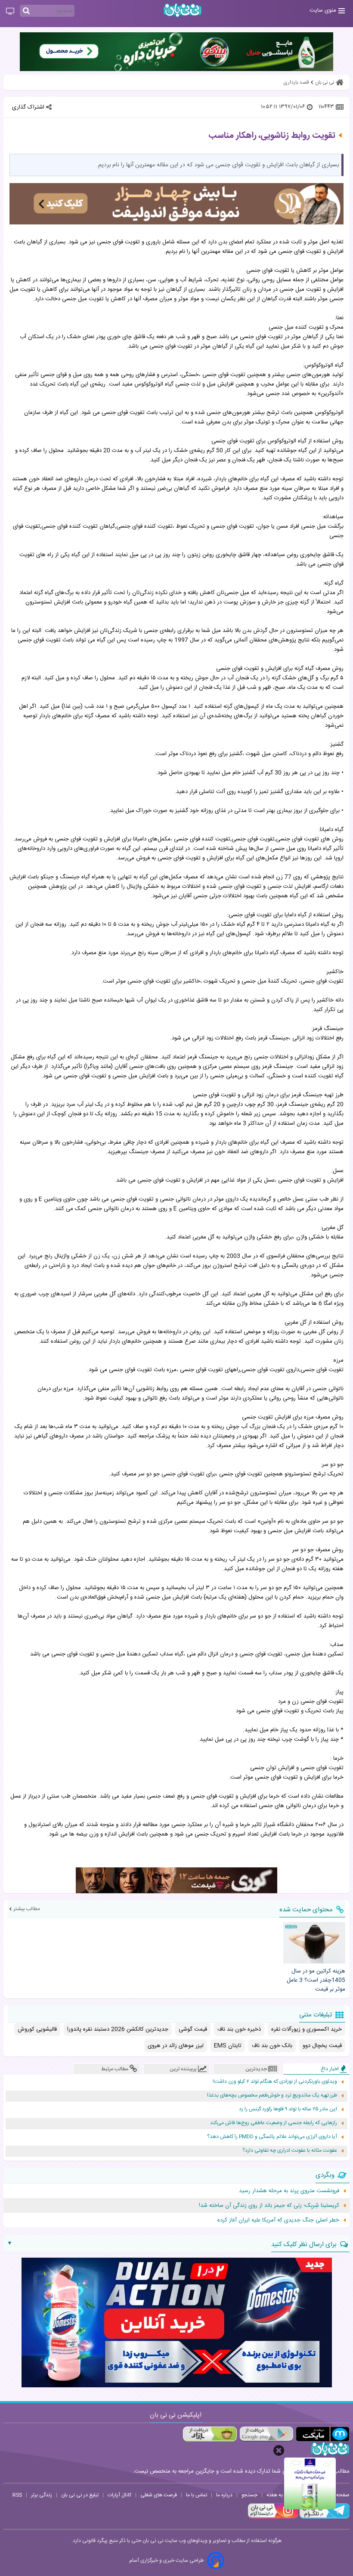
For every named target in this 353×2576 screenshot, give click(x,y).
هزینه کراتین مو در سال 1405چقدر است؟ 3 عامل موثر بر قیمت (316, 1980)
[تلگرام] (324, 2517)
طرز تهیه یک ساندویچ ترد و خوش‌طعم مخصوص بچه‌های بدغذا (272, 2095)
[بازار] (210, 2434)
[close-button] (279, 2450)
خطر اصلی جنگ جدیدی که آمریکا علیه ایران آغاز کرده (278, 2220)
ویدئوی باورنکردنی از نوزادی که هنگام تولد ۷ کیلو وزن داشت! (275, 2082)
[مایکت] (323, 2434)
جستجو (249, 2495)
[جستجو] (26, 11)
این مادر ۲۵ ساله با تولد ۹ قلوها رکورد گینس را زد (288, 2109)
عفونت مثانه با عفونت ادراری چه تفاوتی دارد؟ (290, 2151)
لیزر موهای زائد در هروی (176, 2046)
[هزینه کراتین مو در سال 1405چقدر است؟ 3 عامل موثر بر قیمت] (314, 1943)
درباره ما (224, 2495)
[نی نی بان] (183, 10)
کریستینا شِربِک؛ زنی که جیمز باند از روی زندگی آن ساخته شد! (269, 2206)
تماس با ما (197, 2495)
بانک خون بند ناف (272, 2046)
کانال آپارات (119, 2495)
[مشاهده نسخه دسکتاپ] (10, 12)
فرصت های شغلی (159, 2495)
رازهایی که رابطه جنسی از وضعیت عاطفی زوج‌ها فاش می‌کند (274, 2123)
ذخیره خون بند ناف (239, 2029)
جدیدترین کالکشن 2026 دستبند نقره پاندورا (118, 2029)
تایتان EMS (228, 2046)
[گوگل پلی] (266, 2434)
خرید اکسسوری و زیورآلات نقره (307, 2029)
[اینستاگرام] (273, 2517)
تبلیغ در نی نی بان (80, 2495)
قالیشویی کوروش (37, 2029)
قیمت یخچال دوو (322, 2046)
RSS (17, 2495)
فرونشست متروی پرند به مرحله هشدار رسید (289, 2191)
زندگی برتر (42, 2495)
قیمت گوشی (193, 2029)
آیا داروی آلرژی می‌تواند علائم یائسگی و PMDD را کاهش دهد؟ (272, 2137)
